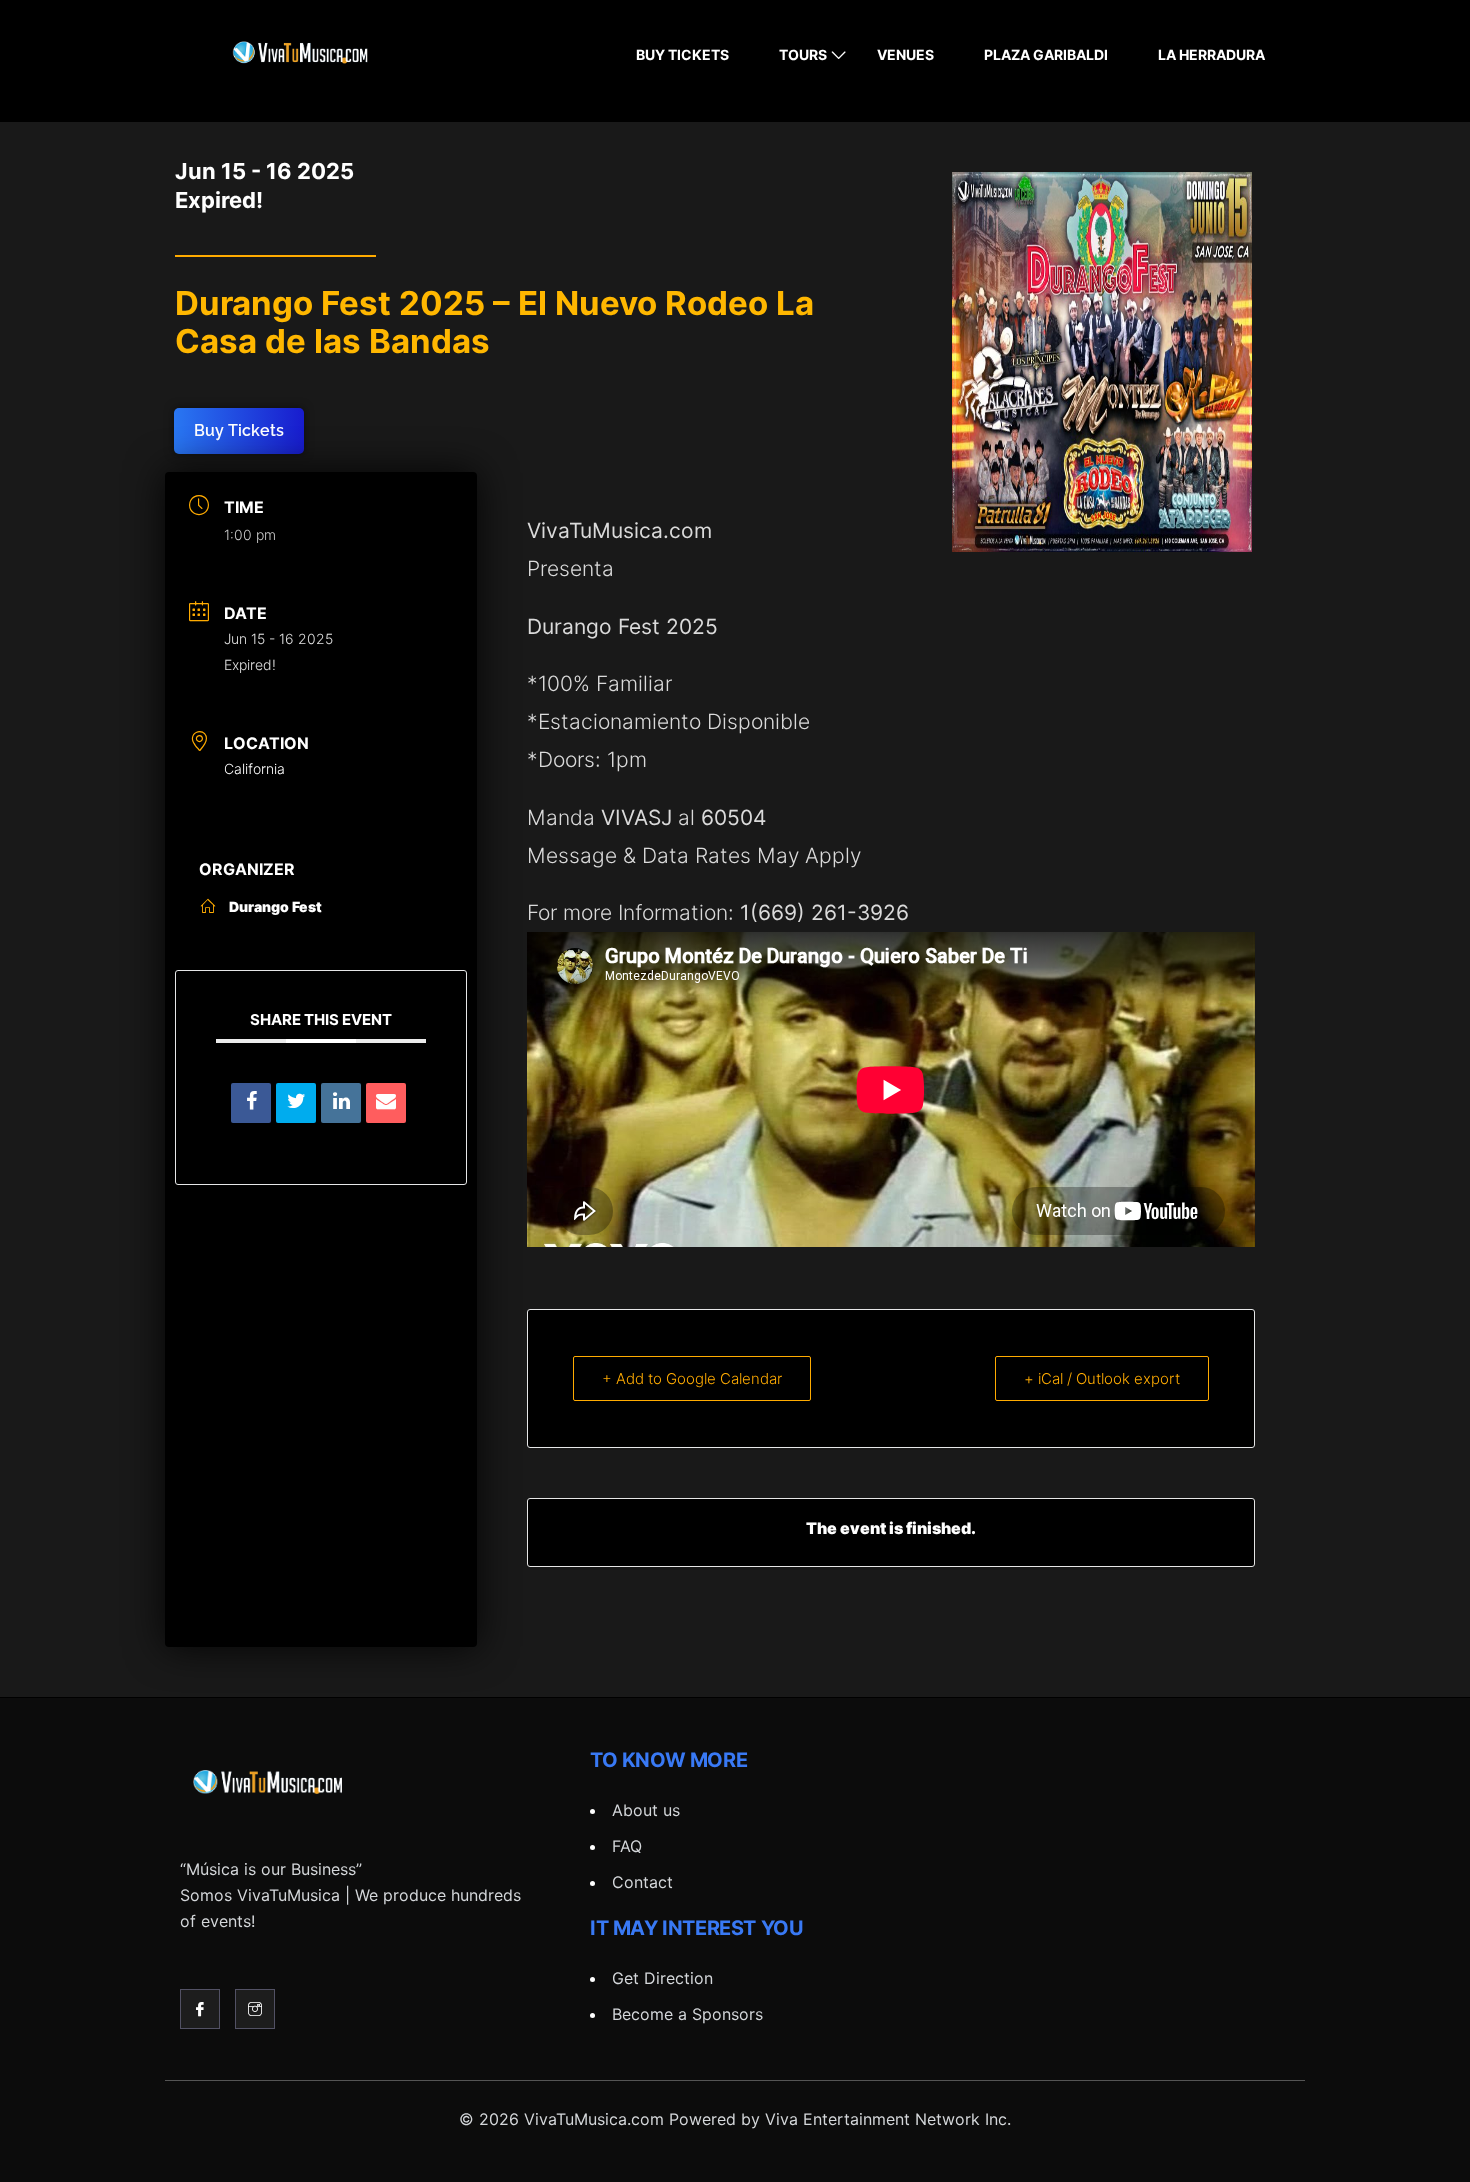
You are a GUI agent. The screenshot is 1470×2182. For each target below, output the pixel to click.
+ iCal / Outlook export (1102, 1378)
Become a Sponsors (687, 2014)
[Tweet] (296, 1103)
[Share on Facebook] (251, 1103)
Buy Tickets (682, 54)
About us (646, 1810)
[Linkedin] (341, 1103)
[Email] (386, 1103)
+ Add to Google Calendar (692, 1378)
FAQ (627, 1846)
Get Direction (662, 1978)
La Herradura (1211, 54)
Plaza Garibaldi (1046, 54)
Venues (905, 54)
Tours (803, 54)
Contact (642, 1882)
